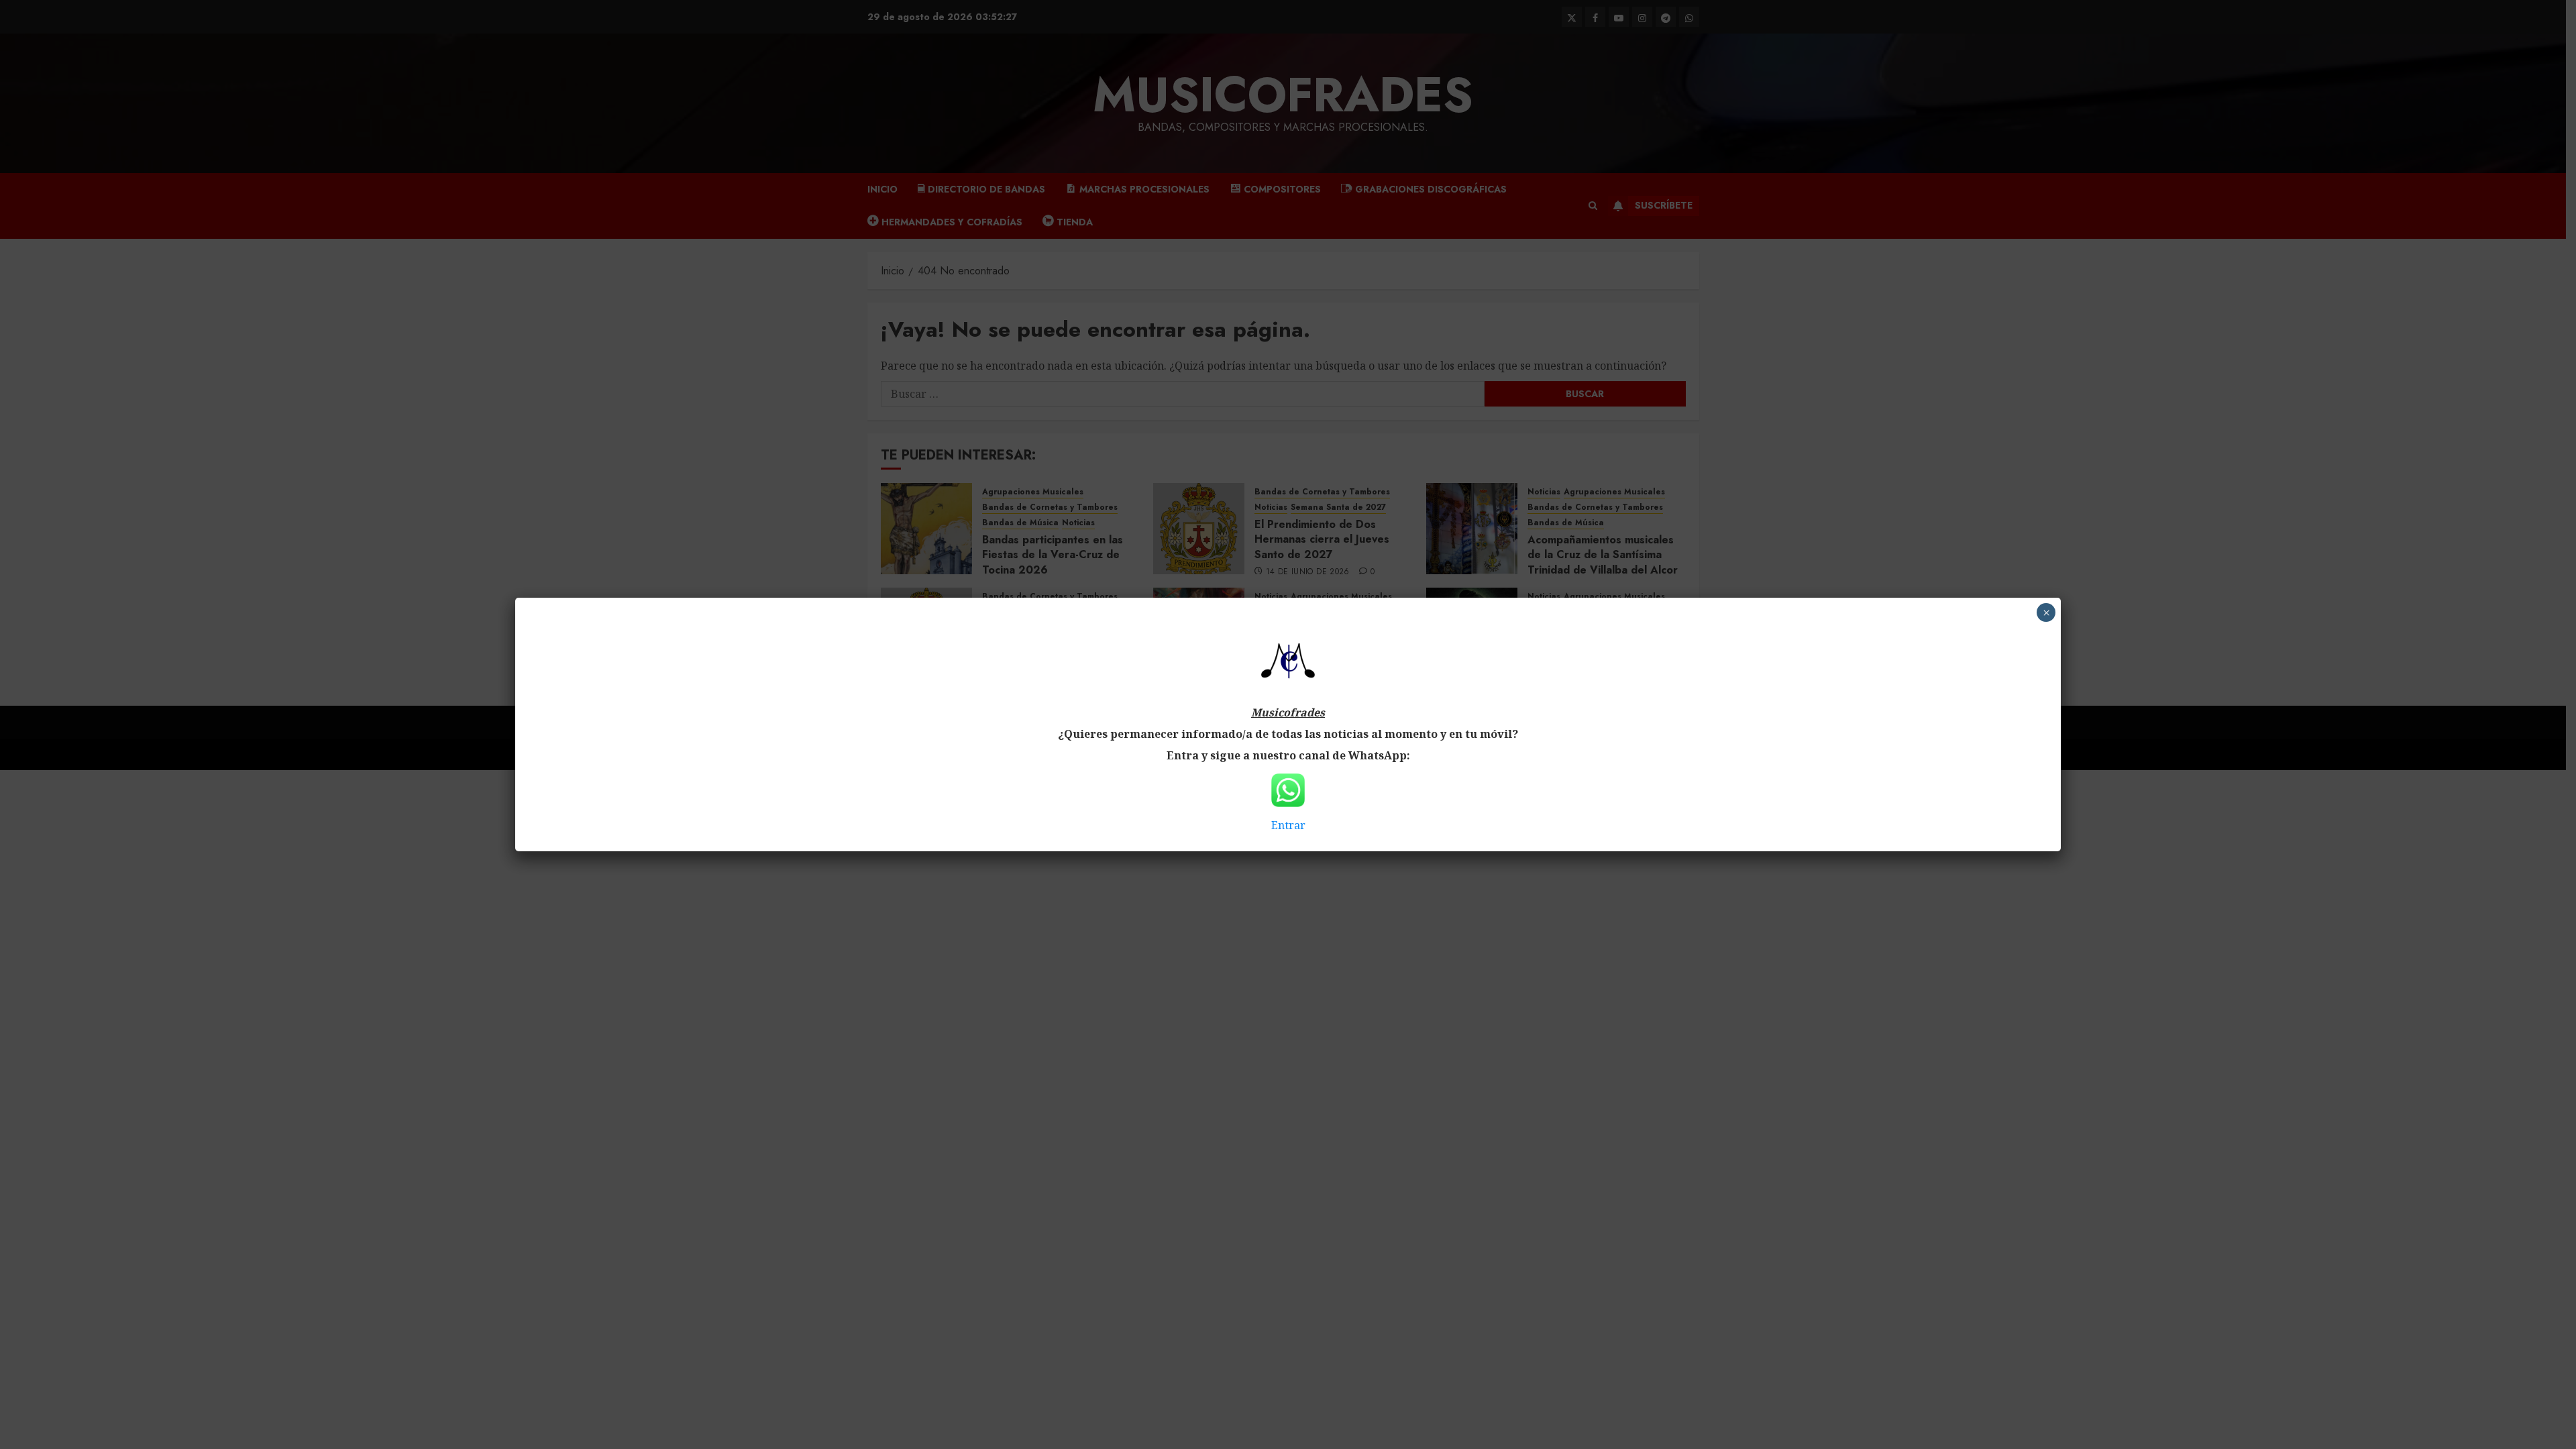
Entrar (1288, 825)
